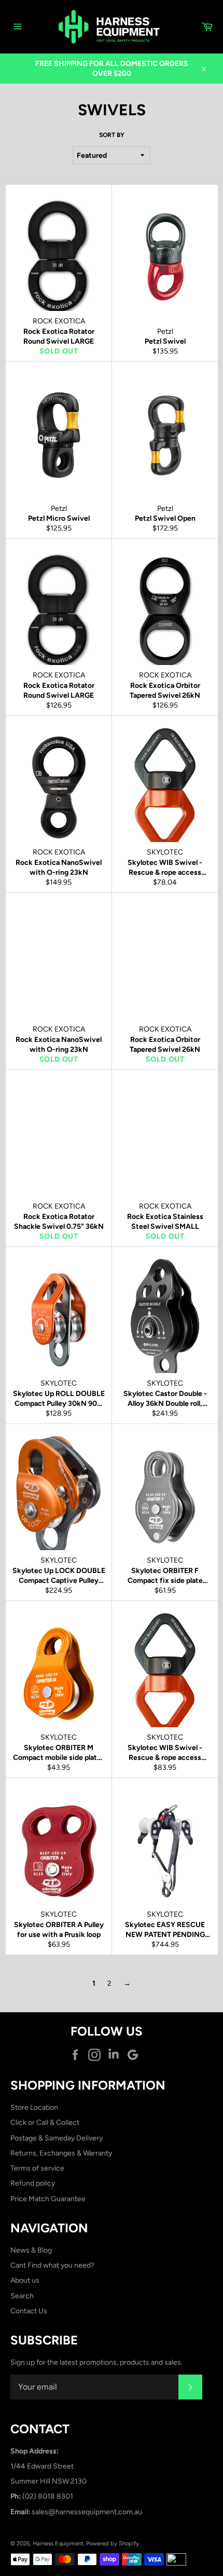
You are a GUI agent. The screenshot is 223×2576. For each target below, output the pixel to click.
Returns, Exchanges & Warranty (61, 2153)
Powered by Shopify (113, 2543)
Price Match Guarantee (48, 2199)
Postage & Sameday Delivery (57, 2138)
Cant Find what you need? (52, 2265)
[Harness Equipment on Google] (135, 2055)
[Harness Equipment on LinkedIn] (116, 2055)
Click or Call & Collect (45, 2123)
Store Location (34, 2107)
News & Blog (31, 2250)
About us (25, 2280)
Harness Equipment (58, 2543)
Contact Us (29, 2311)
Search (22, 2296)
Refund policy (33, 2183)
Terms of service (37, 2168)
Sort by (112, 135)
